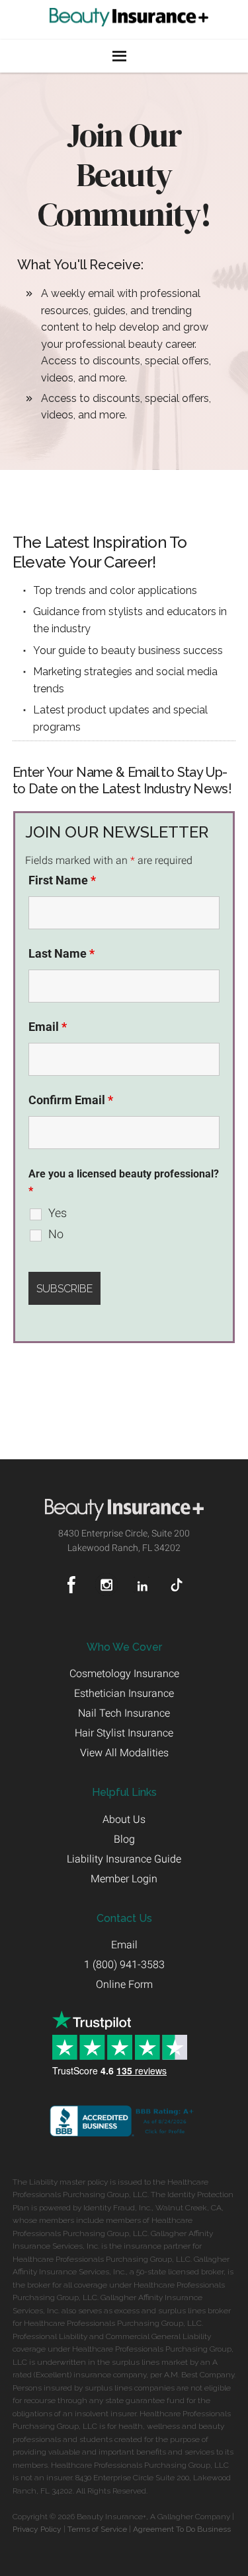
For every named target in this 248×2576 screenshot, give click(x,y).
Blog (124, 1839)
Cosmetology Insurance (124, 1673)
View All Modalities (124, 1753)
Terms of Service (97, 2529)
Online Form (124, 1984)
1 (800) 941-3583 (124, 1965)
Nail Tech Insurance (124, 1713)
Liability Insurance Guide (124, 1859)
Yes (58, 1213)
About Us (124, 1819)
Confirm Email (71, 1100)
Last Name (62, 953)
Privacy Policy (37, 2529)
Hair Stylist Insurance (124, 1733)
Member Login (124, 1879)
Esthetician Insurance (124, 1693)
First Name (62, 880)
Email (48, 1027)
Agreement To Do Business (182, 2529)
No (56, 1234)
